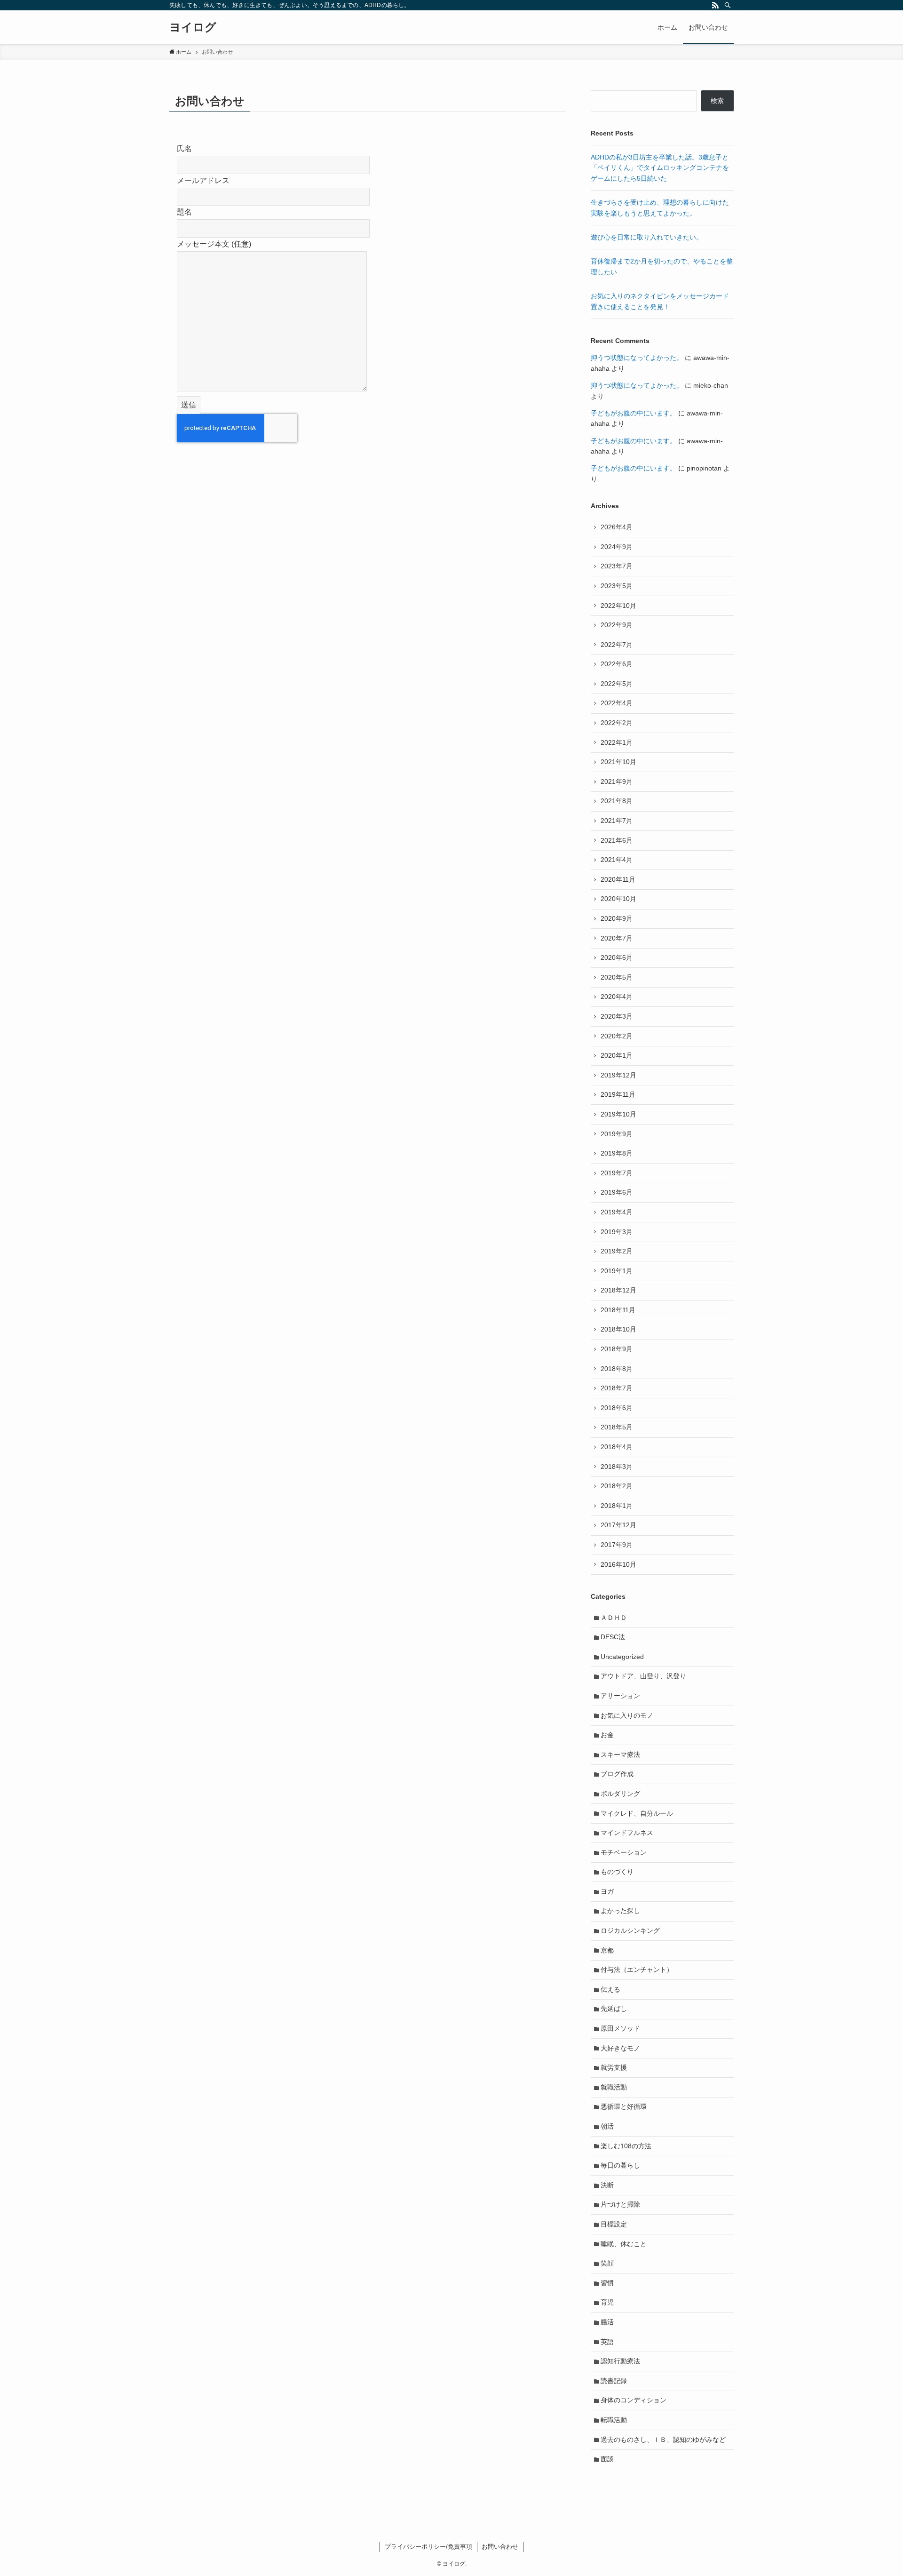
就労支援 (614, 2067)
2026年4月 (617, 527)
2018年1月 (617, 1506)
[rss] (715, 5)
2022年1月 (617, 742)
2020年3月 (617, 1016)
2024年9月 (617, 547)
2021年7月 (617, 821)
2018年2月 (617, 1486)
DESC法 (613, 1637)
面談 (607, 2459)
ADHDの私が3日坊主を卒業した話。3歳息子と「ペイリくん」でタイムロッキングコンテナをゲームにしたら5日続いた (660, 168)
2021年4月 (617, 860)
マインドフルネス (627, 1833)
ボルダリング (620, 1794)
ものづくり (617, 1872)
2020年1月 (617, 1055)
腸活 (607, 2322)
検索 (717, 101)
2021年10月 (618, 762)
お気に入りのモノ (627, 1715)
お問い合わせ (500, 2547)
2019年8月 (617, 1153)
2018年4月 (617, 1447)
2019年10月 (618, 1114)
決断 (607, 2185)
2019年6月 (617, 1192)
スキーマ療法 (620, 1755)
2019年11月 (618, 1094)
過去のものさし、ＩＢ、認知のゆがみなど (663, 2440)
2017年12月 (618, 1525)
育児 (607, 2302)
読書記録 (614, 2381)
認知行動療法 (620, 2361)
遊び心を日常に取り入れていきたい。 (647, 237)
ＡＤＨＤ (614, 1618)
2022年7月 (617, 645)
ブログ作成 (617, 1774)
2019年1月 (617, 1271)
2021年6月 (617, 840)
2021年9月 (617, 782)
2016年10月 (618, 1564)
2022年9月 (617, 625)
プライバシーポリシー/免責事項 (428, 2547)
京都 (607, 1950)
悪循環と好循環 (624, 2106)
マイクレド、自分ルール (637, 1813)
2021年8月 (617, 801)
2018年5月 (617, 1427)
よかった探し (620, 1911)
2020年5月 (617, 977)
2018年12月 (618, 1290)
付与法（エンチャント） (637, 1970)
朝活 (607, 2126)
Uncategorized (622, 1657)
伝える (610, 1989)
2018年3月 (617, 1467)
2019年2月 (617, 1251)
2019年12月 (618, 1075)
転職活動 (614, 2420)
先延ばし (614, 2009)
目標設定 (614, 2224)
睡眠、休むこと (624, 2244)
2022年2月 (617, 723)
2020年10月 (618, 899)
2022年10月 (618, 606)
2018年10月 (618, 1329)
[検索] (728, 5)
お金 (607, 1735)
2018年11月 (618, 1310)
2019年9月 (617, 1134)
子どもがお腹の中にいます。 (634, 413)
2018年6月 (617, 1408)
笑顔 (607, 2263)
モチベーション (624, 1852)
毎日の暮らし (620, 2165)
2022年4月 (617, 703)
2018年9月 (617, 1349)
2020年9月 (617, 918)
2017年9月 (617, 1545)
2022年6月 (617, 664)
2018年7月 (617, 1388)
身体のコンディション (634, 2400)
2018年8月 (617, 1369)
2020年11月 (618, 879)
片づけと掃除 (620, 2204)
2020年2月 (617, 1036)
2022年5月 (617, 684)
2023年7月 (617, 566)
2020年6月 (617, 957)
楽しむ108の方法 (626, 2146)
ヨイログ (193, 27)
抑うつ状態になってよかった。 (637, 358)
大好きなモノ (620, 2048)
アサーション (620, 1696)
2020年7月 (617, 938)
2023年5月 (617, 586)
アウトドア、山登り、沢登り (643, 1676)
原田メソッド (620, 2028)
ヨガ (607, 1891)
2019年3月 (617, 1232)
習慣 (607, 2283)
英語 (607, 2342)
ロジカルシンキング (630, 1930)
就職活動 (614, 2087)
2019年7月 (617, 1173)
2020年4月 (617, 997)
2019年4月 (617, 1212)
